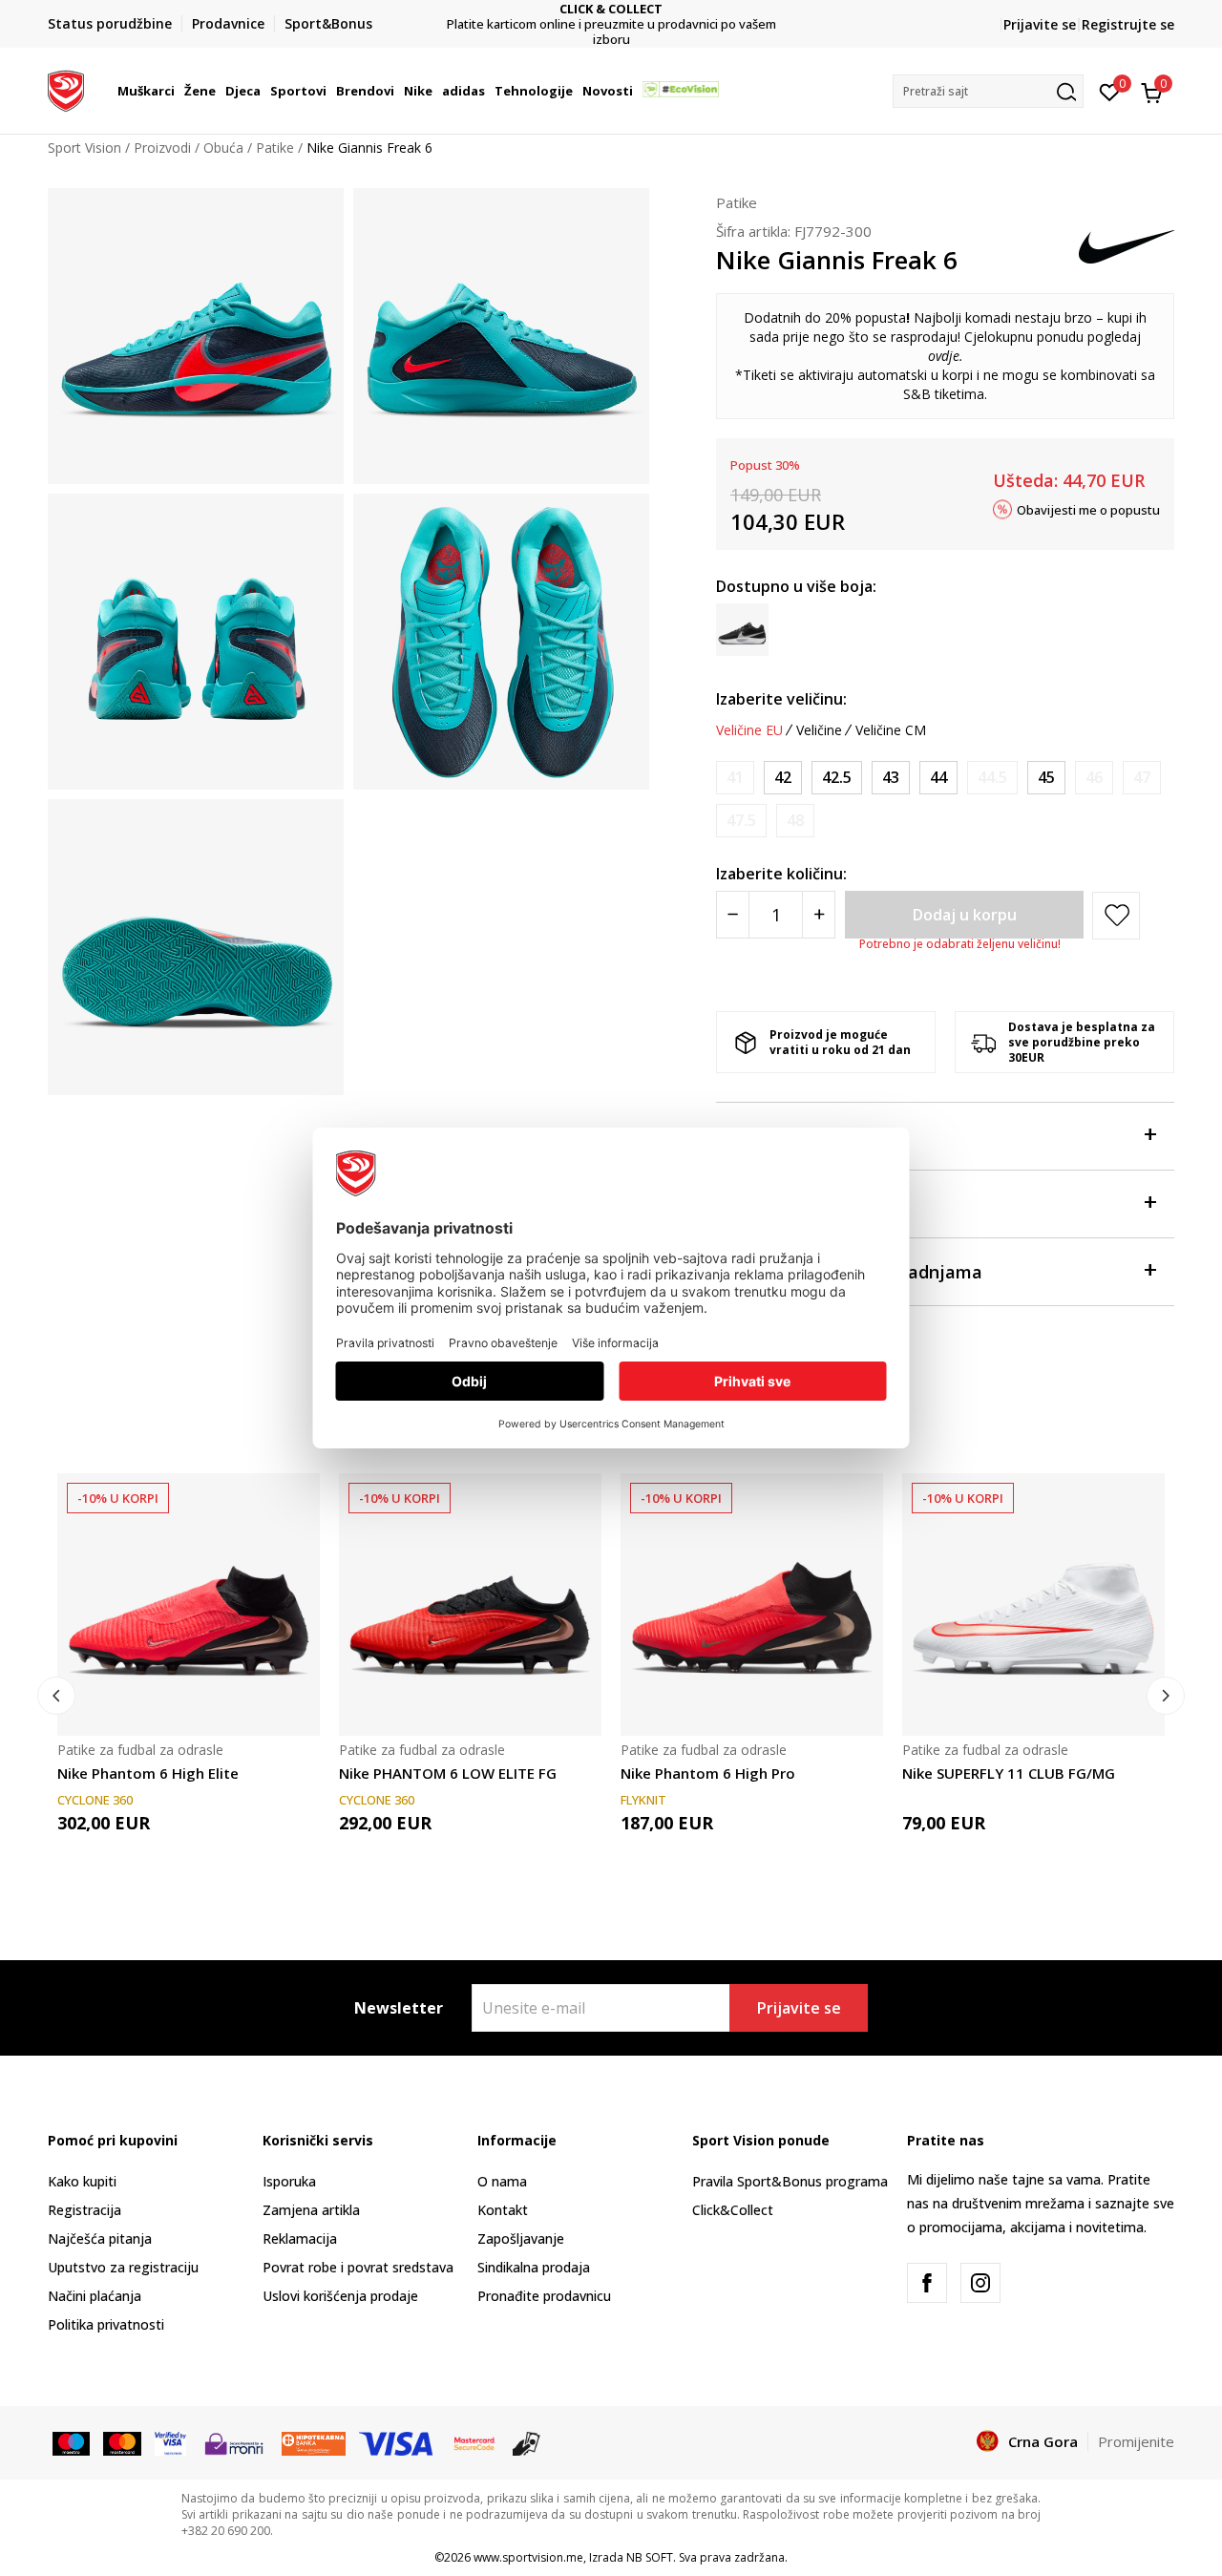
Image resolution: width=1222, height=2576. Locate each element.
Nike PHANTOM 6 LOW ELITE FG (448, 1773)
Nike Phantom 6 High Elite (148, 1773)
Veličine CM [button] (891, 730)
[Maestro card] (71, 2442)
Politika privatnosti (106, 2324)
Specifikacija (769, 1204)
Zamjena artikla (311, 2210)
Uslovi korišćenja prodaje (340, 2296)
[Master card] (122, 2442)
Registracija (84, 2210)
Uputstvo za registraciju (123, 2267)
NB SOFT (650, 2557)
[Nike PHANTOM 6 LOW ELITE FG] (470, 1605)
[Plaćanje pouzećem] (527, 2442)
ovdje (944, 356)
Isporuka (289, 2181)
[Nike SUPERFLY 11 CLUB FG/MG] (1033, 1605)
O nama (502, 2181)
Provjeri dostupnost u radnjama (849, 1272)
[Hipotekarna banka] (314, 2442)
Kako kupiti (82, 2181)
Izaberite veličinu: (781, 699)
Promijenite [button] (1136, 2441)
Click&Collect (733, 2210)
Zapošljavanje (521, 2238)
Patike (275, 148)
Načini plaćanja (95, 2296)
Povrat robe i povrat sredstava (358, 2267)
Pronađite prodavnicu (544, 2296)
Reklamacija (300, 2238)
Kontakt (503, 2210)
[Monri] (233, 2442)
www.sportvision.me (528, 2557)
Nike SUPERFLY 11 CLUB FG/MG (1009, 1773)
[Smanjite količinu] (733, 915)
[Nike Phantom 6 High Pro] (752, 1605)
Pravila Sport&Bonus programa (790, 2181)
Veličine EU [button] (749, 730)
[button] (178, 91)
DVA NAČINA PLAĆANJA (626, 17)
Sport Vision (84, 148)
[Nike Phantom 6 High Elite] (189, 1605)
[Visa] (170, 2442)
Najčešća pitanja (100, 2238)
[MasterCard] (474, 2442)
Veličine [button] (819, 730)
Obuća (223, 148)
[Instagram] (980, 2283)
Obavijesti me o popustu (1088, 509)
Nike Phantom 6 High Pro (708, 1773)
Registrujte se (1128, 24)
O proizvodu (766, 1136)
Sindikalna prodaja (534, 2267)
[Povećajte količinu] (819, 915)
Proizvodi (162, 148)
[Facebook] (927, 2283)
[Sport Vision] (66, 89)
